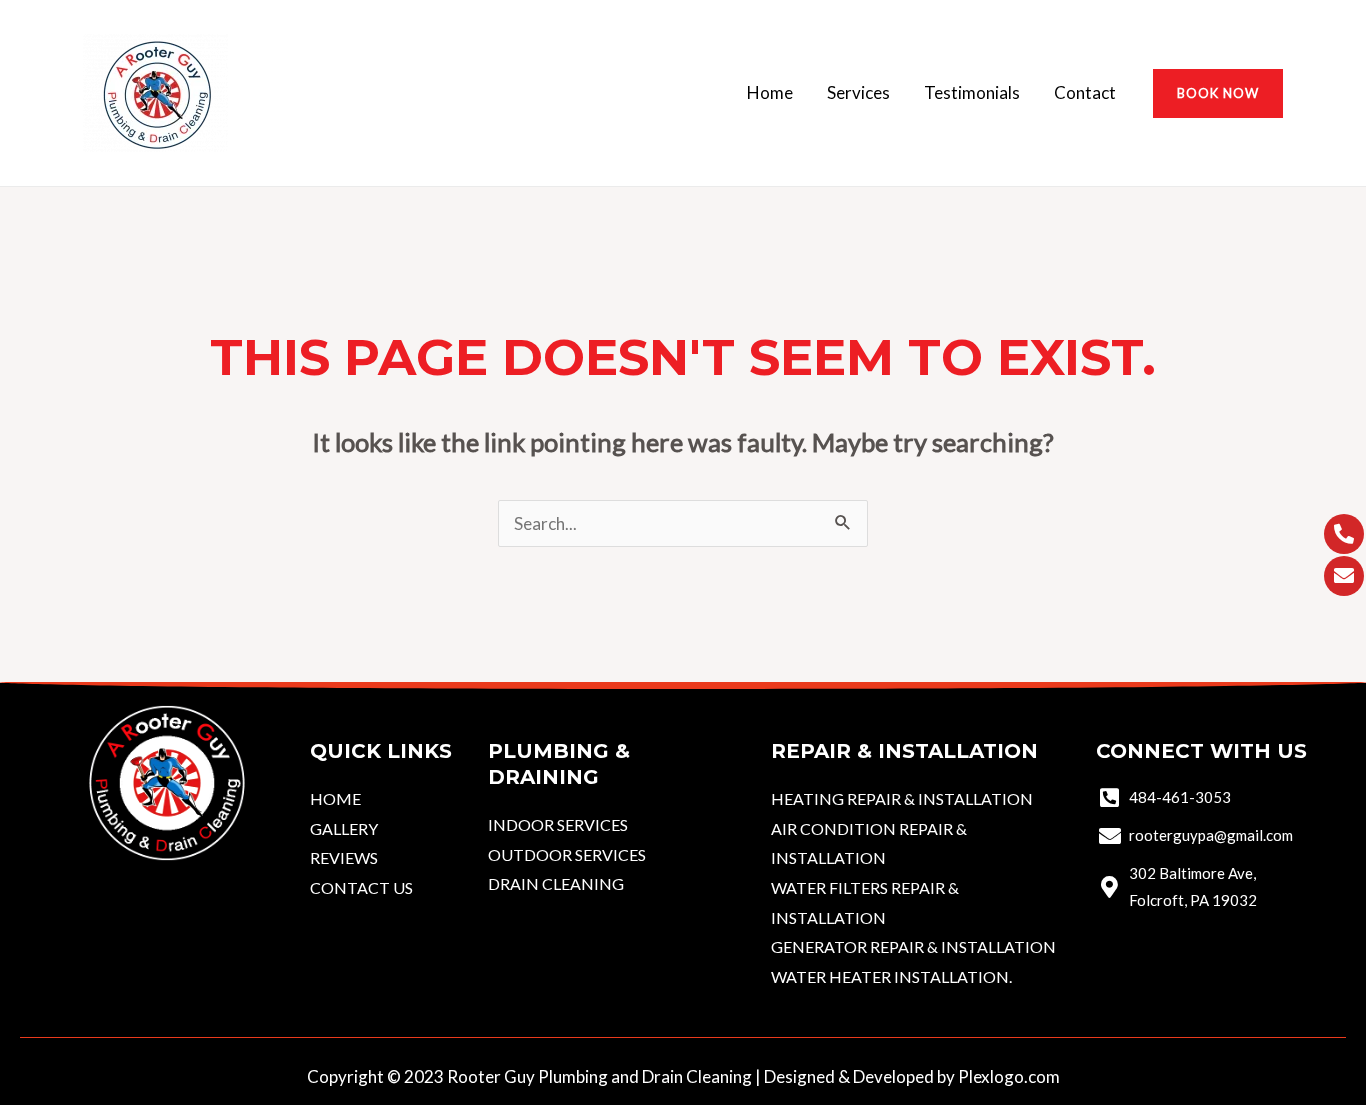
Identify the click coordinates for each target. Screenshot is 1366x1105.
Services (858, 92)
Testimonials (972, 92)
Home (770, 92)
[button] (1218, 93)
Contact (1085, 92)
